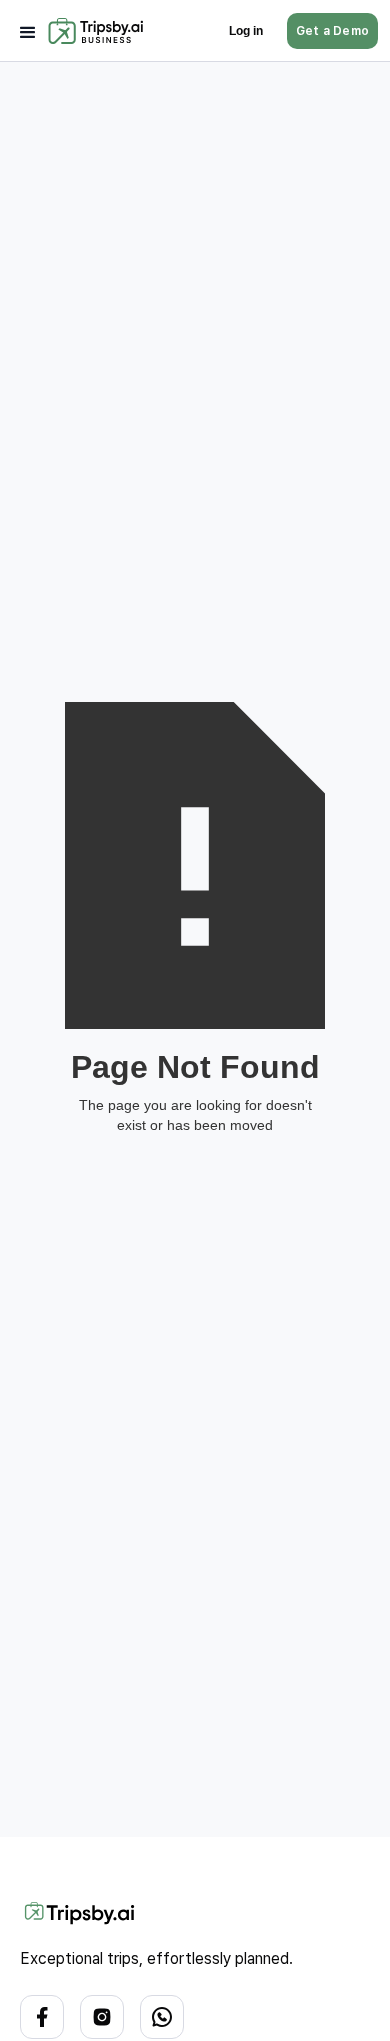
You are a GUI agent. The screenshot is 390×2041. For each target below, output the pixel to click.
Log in (246, 31)
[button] (28, 31)
